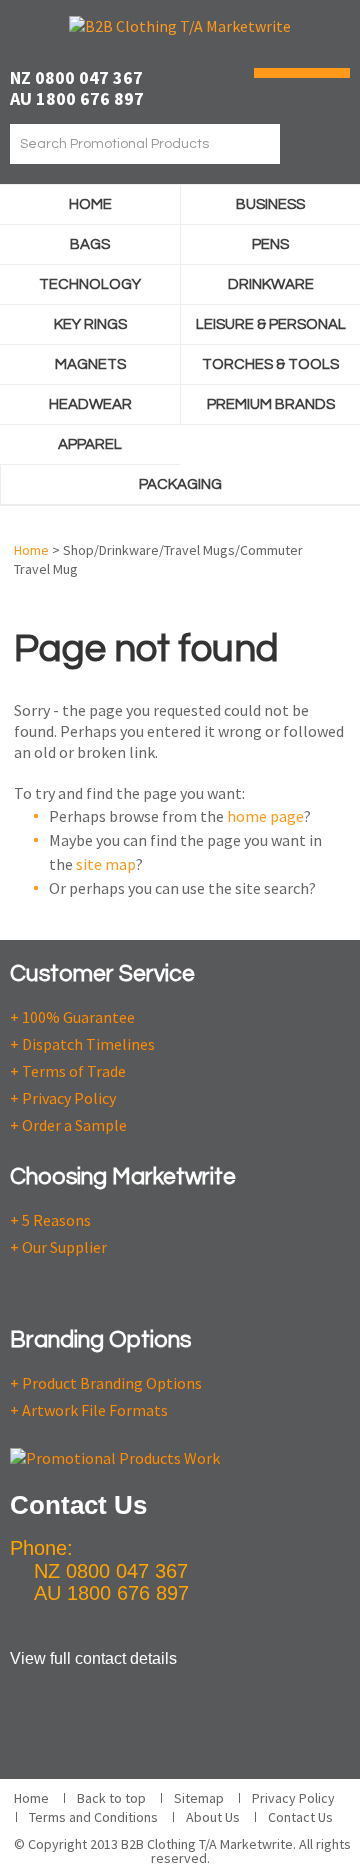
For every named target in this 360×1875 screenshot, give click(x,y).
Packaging (180, 484)
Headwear (90, 404)
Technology (90, 284)
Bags (90, 244)
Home (90, 204)
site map (106, 864)
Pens (270, 244)
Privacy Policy (293, 1798)
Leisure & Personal (271, 324)
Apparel (90, 444)
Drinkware (271, 284)
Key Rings (90, 324)
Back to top (111, 1798)
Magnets (90, 364)
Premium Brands (271, 404)
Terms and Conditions (93, 1817)
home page (265, 816)
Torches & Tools (270, 364)
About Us (213, 1817)
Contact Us (300, 1817)
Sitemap (199, 1798)
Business (270, 204)
